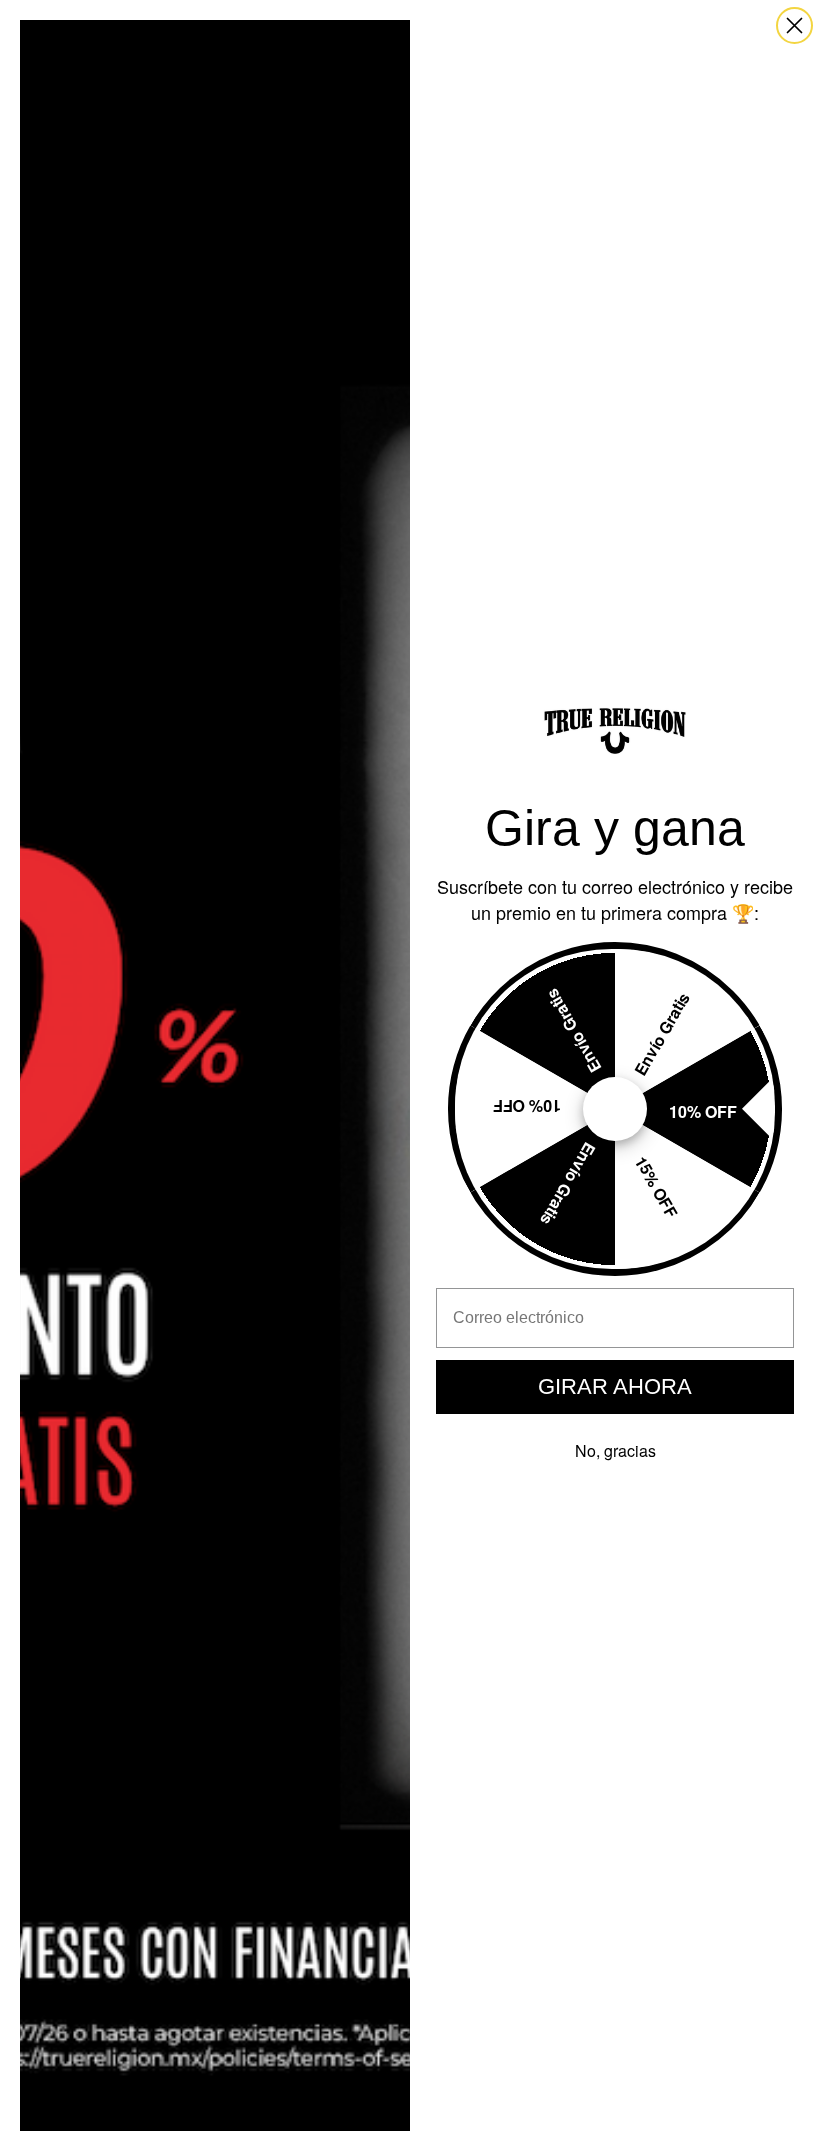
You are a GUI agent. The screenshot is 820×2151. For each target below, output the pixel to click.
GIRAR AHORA (615, 1386)
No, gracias (615, 1450)
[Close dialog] (794, 25)
